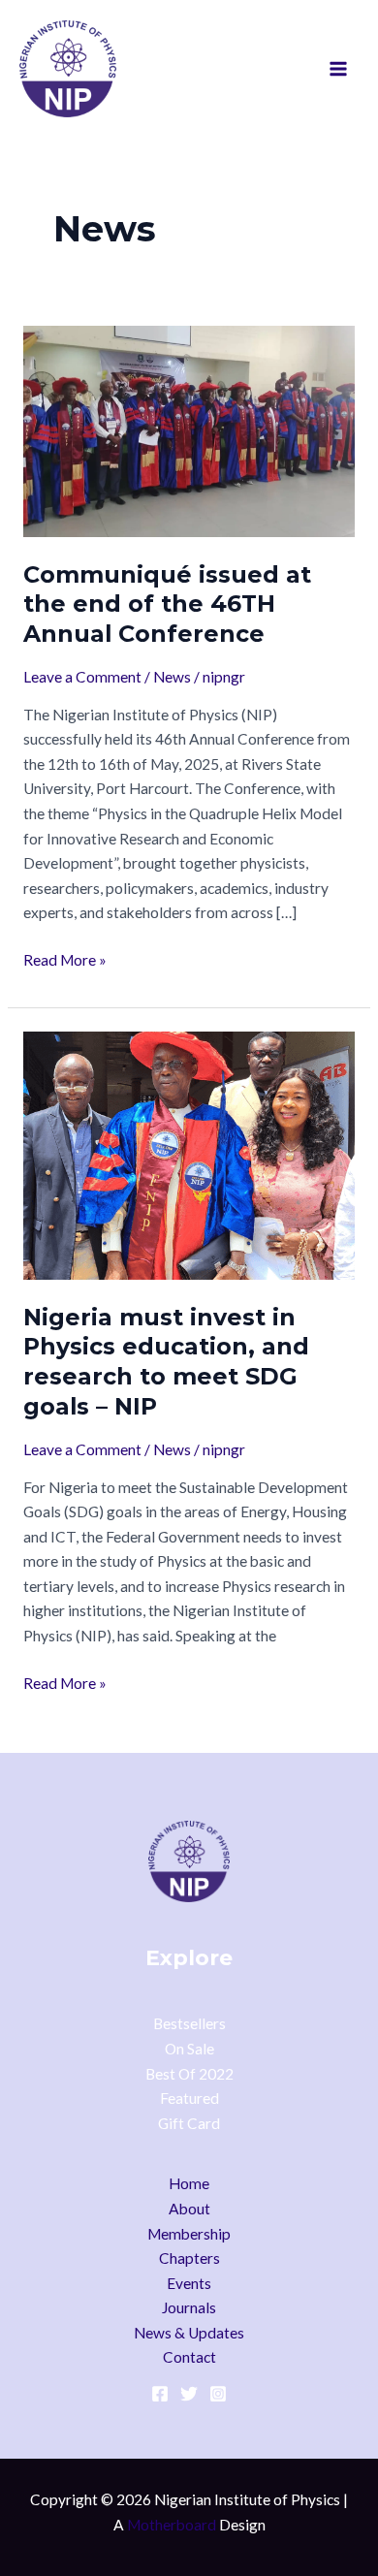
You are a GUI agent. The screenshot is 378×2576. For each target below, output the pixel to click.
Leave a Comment (82, 677)
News (172, 677)
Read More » (65, 958)
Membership (189, 2234)
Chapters (189, 2258)
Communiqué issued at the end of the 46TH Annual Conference (167, 604)
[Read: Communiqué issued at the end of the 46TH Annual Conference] (189, 429)
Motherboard (172, 2525)
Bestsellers (189, 2023)
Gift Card (189, 2123)
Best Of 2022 (189, 2074)
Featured (189, 2098)
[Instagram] (218, 2394)
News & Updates (189, 2333)
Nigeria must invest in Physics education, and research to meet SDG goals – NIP (166, 1362)
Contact (189, 2357)
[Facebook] (160, 2394)
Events (189, 2283)
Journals (189, 2307)
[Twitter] (189, 2394)
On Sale (189, 2049)
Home (189, 2183)
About (189, 2209)
